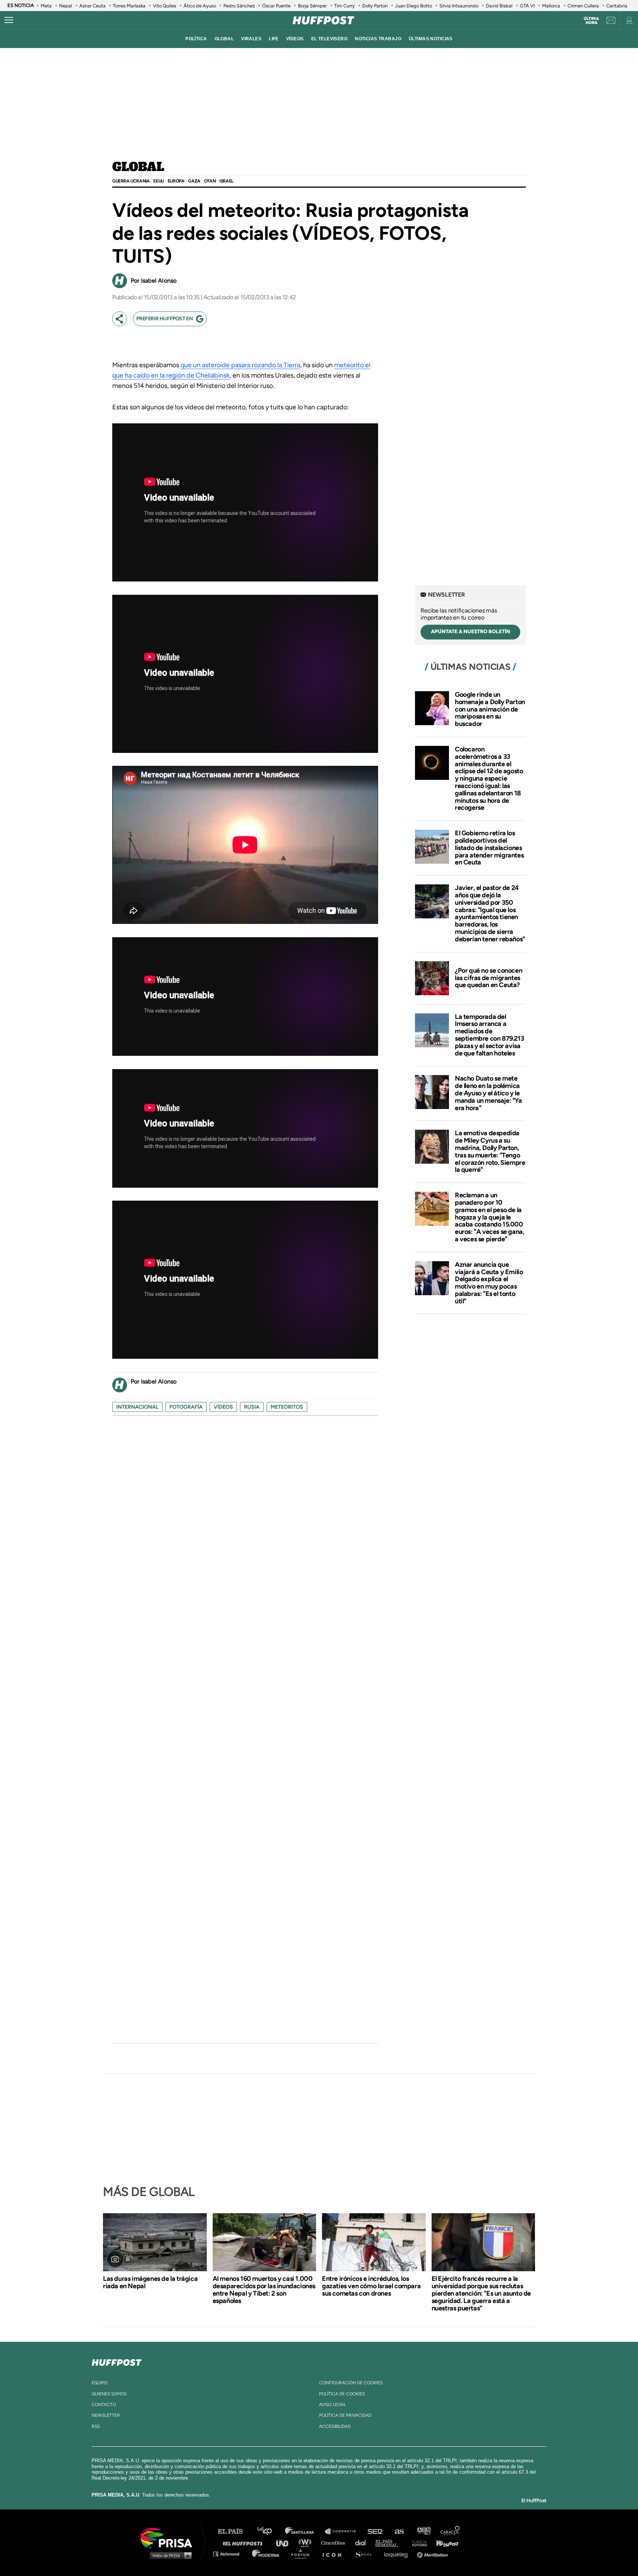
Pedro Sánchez (239, 6)
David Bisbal (499, 6)
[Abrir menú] (9, 20)
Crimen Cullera (583, 6)
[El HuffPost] (323, 20)
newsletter (106, 2415)
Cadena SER (375, 2531)
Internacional (137, 1407)
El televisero (330, 39)
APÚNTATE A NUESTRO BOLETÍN (471, 632)
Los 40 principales (270, 2531)
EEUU (158, 181)
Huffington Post (244, 2543)
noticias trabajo (378, 39)
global (224, 39)
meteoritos (287, 1407)
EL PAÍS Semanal (390, 2543)
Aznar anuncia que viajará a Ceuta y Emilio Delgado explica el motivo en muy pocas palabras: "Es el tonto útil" (489, 1283)
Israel (226, 181)
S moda (365, 2554)
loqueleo (398, 2554)
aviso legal (332, 2405)
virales (251, 39)
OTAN (210, 181)
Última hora (591, 21)
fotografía (186, 1407)
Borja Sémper (312, 6)
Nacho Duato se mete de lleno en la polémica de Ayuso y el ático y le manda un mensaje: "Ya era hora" (488, 1093)
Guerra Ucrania (131, 181)
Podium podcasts (303, 2554)
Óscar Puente (276, 6)
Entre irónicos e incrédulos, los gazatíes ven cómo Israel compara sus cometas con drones (371, 2286)
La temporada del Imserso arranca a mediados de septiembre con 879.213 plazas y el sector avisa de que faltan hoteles (489, 1035)
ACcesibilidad (335, 2426)
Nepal (66, 6)
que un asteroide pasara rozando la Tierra (240, 365)
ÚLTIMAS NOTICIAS (431, 39)
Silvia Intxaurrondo (459, 6)
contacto (104, 2405)
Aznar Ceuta (92, 6)
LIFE (274, 39)
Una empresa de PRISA (169, 2537)
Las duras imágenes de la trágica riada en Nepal (150, 2282)
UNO (285, 2543)
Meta (46, 6)
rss (96, 2426)
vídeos (295, 39)
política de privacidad (345, 2415)
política (196, 39)
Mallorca (551, 6)
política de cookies (342, 2394)
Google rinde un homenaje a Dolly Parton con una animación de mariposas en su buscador (490, 709)
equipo (100, 2383)
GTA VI (527, 6)
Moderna (266, 2554)
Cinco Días (335, 2543)
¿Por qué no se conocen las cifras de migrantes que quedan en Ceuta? (488, 978)
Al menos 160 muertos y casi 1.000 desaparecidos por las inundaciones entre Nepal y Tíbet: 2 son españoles (264, 2290)
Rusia (252, 1407)
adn (423, 2531)
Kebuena (444, 2543)
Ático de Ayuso (200, 6)
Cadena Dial (363, 2543)
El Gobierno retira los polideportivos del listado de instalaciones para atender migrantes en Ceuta (489, 848)
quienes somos (109, 2394)
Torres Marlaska (129, 6)
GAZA (194, 181)
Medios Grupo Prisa (169, 2555)
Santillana (305, 2531)
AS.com (399, 2531)
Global (138, 167)
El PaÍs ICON (335, 2554)
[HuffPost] (117, 2361)
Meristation (433, 2554)
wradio (307, 2543)
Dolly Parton (375, 6)
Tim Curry (344, 6)
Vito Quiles (164, 6)
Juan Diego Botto (414, 6)
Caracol (450, 2531)
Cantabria (617, 6)
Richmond (230, 2554)
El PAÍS (235, 2531)
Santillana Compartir (344, 2531)
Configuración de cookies (351, 2383)
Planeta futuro (417, 2543)
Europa (176, 181)
